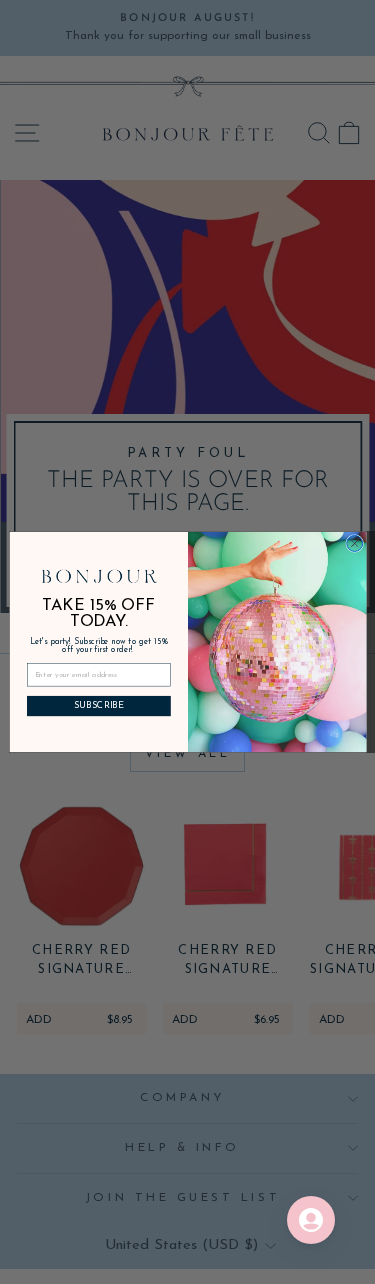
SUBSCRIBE (98, 705)
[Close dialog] (354, 543)
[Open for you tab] (311, 1220)
